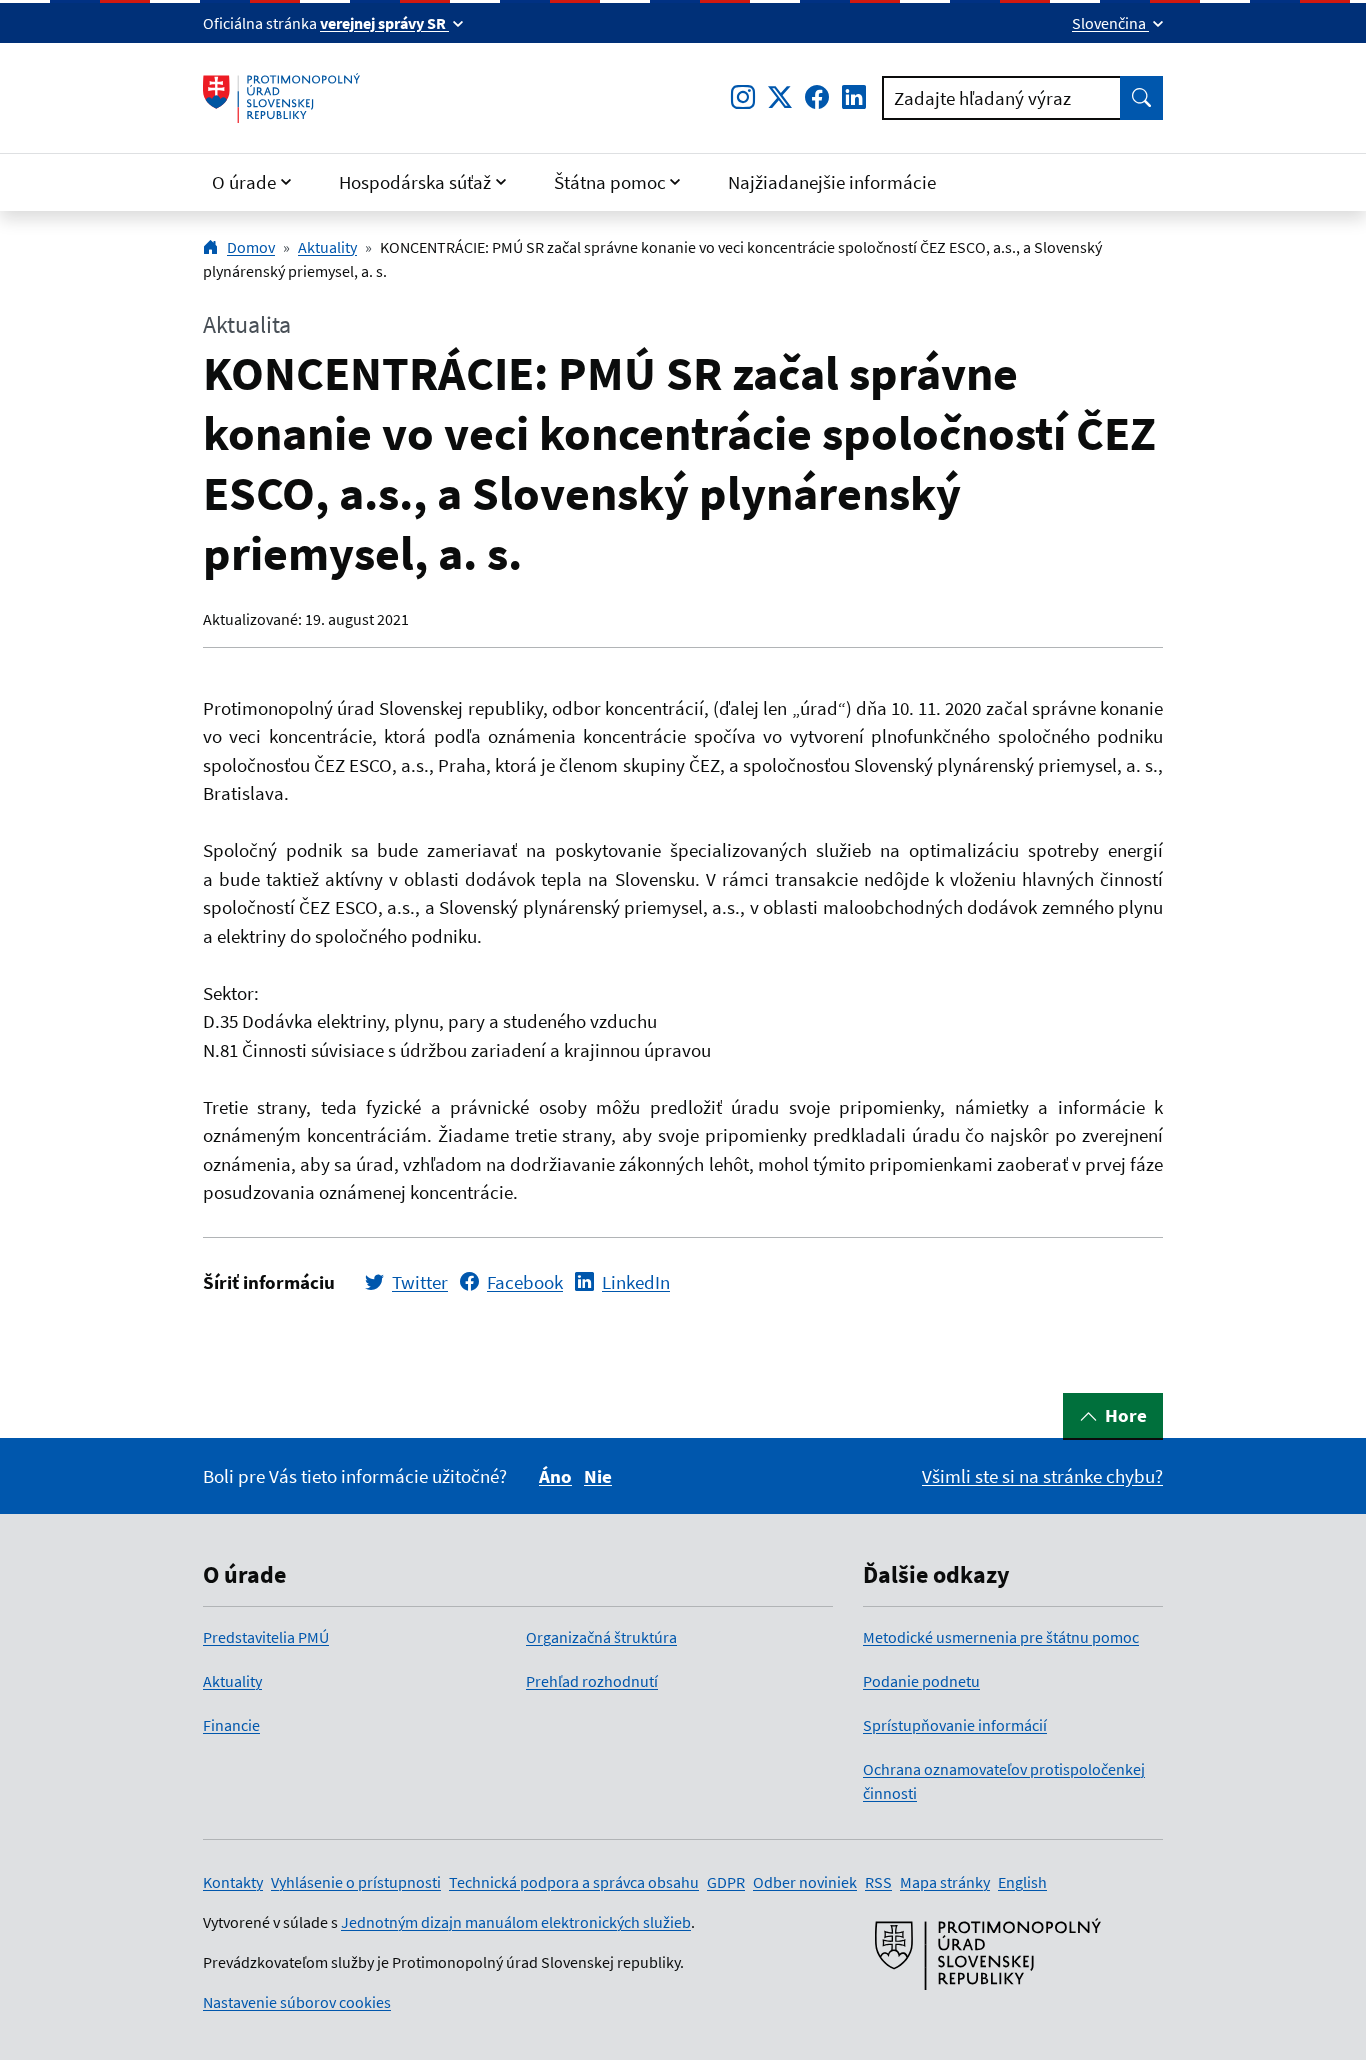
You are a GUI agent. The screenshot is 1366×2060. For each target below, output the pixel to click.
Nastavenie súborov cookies (297, 2002)
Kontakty (233, 1882)
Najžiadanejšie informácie (832, 182)
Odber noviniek (805, 1882)
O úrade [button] (244, 182)
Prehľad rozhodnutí (592, 1681)
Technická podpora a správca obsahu (574, 1882)
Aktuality (327, 247)
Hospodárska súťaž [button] (415, 182)
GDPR (726, 1882)
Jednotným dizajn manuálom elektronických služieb (516, 1922)
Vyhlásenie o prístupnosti (356, 1882)
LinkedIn (636, 1282)
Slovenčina (1110, 23)
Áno (555, 1476)
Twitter (420, 1282)
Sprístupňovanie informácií (955, 1725)
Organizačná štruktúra (601, 1637)
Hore (1126, 1415)
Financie (231, 1725)
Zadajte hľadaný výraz (982, 98)
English (1022, 1882)
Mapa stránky (945, 1882)
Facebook (525, 1282)
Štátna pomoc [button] (610, 182)
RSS (878, 1882)
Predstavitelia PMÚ (266, 1637)
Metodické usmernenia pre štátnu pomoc (1001, 1637)
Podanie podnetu (921, 1681)
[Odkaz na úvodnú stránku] (281, 98)
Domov (251, 247)
